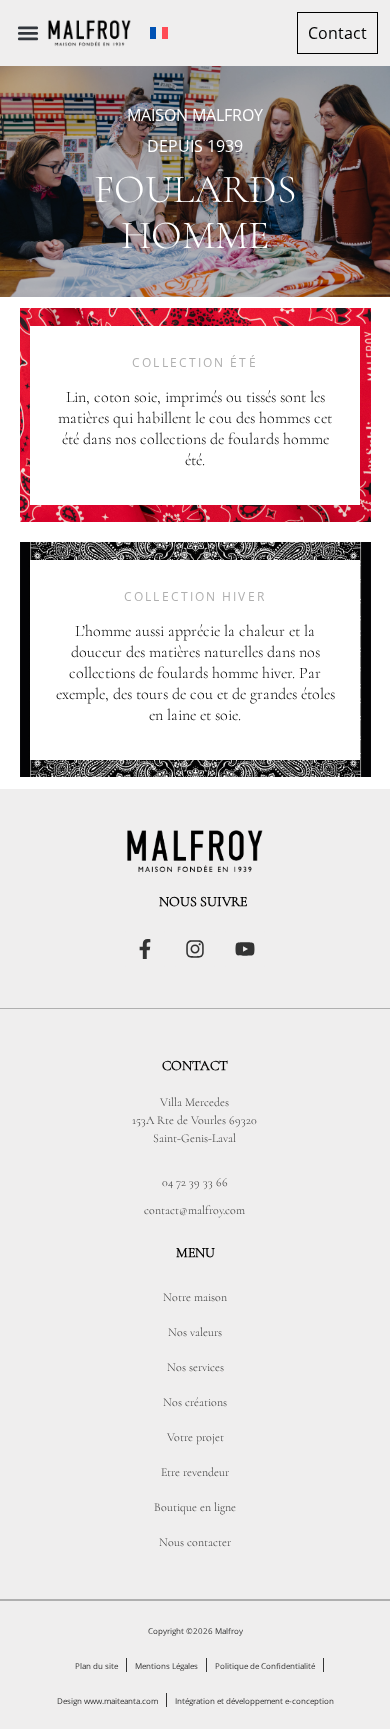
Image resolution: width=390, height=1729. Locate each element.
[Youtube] (245, 949)
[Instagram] (195, 949)
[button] (28, 33)
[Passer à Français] (159, 33)
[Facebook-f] (145, 949)
